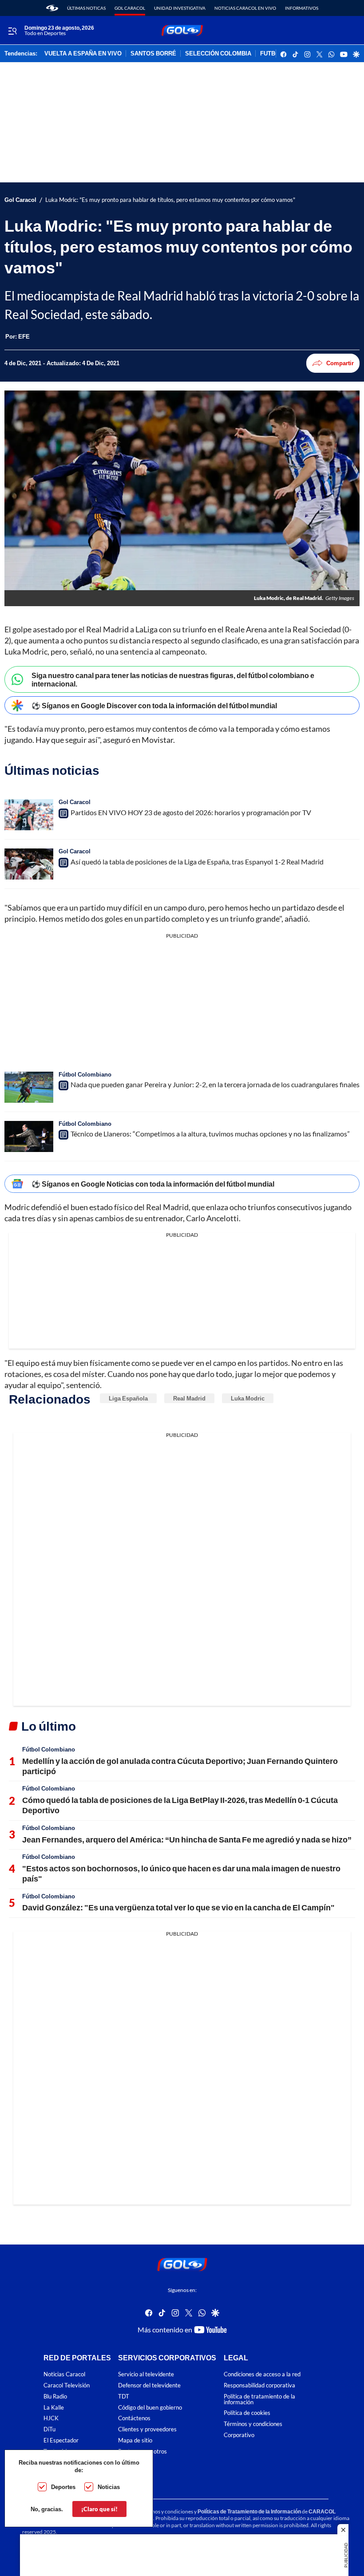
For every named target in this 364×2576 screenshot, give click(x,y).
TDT (124, 2397)
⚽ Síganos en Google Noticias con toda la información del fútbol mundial (153, 1184)
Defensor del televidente (149, 2385)
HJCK (51, 2418)
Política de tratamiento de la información (259, 2399)
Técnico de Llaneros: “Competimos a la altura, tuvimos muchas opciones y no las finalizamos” (210, 1134)
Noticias (109, 2487)
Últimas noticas (86, 8)
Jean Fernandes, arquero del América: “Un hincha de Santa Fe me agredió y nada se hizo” (187, 1839)
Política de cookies (247, 2413)
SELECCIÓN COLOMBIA (218, 54)
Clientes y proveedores (147, 2429)
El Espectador (61, 2440)
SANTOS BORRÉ (153, 54)
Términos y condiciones (253, 2424)
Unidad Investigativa (180, 8)
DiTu (49, 2429)
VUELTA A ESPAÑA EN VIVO (83, 54)
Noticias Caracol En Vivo (245, 8)
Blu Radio (55, 2397)
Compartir (340, 363)
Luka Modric (248, 1398)
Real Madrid (189, 1398)
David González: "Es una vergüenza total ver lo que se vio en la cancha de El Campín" (178, 1907)
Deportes (63, 2487)
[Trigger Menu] (12, 31)
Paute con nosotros (142, 2452)
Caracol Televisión (67, 2385)
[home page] (52, 8)
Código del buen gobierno (150, 2407)
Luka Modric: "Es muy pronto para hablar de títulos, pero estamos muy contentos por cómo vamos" (170, 200)
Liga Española (128, 1398)
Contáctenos (134, 2418)
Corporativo (239, 2435)
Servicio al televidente (146, 2374)
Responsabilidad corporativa (259, 2385)
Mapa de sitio (135, 2440)
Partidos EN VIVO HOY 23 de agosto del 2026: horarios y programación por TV (191, 812)
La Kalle (54, 2407)
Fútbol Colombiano (85, 1074)
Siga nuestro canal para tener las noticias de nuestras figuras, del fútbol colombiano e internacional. (173, 679)
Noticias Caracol (64, 2374)
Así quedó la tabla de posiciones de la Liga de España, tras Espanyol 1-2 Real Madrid (197, 862)
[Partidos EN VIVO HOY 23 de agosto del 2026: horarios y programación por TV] (29, 815)
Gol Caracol (130, 8)
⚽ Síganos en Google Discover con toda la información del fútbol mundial (154, 705)
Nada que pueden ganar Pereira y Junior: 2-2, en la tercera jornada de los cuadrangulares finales (215, 1084)
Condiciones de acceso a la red (262, 2374)
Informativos (302, 8)
